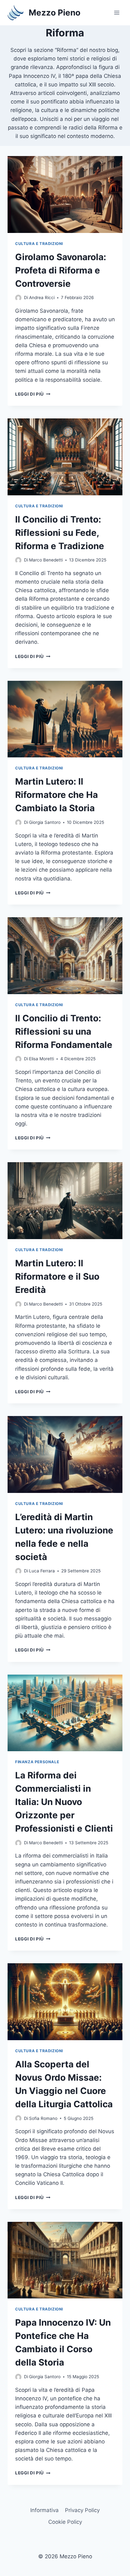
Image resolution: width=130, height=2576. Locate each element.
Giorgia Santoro (45, 822)
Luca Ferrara (42, 1571)
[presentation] (65, 194)
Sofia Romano (43, 2118)
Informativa (44, 2510)
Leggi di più (33, 394)
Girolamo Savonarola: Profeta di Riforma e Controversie (61, 270)
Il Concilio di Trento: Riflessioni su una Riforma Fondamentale (64, 1031)
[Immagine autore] (18, 298)
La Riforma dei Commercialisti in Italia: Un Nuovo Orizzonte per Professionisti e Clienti (64, 1802)
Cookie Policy (65, 2522)
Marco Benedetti (46, 560)
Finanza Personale (37, 1762)
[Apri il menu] (117, 13)
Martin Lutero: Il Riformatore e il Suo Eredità (57, 1276)
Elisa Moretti (41, 1059)
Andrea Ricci (42, 298)
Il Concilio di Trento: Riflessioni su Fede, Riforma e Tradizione (60, 533)
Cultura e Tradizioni (39, 244)
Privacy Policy (82, 2510)
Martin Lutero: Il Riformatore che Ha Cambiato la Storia (56, 795)
